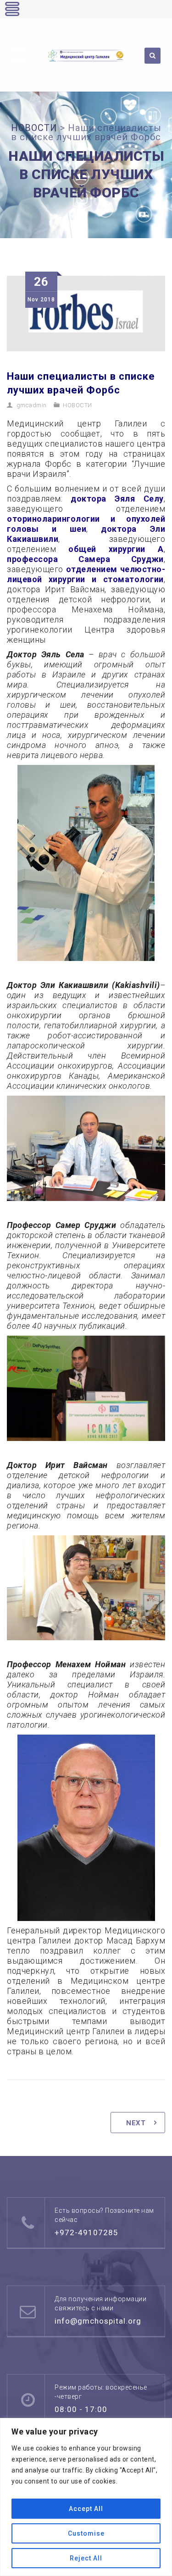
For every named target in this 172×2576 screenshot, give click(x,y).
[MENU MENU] (17, 54)
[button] (18, 55)
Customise (86, 2533)
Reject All (86, 2558)
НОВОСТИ (78, 405)
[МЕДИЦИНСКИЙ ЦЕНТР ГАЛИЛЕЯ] (86, 55)
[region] (86, 2497)
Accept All (86, 2509)
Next (136, 2123)
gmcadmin (32, 405)
